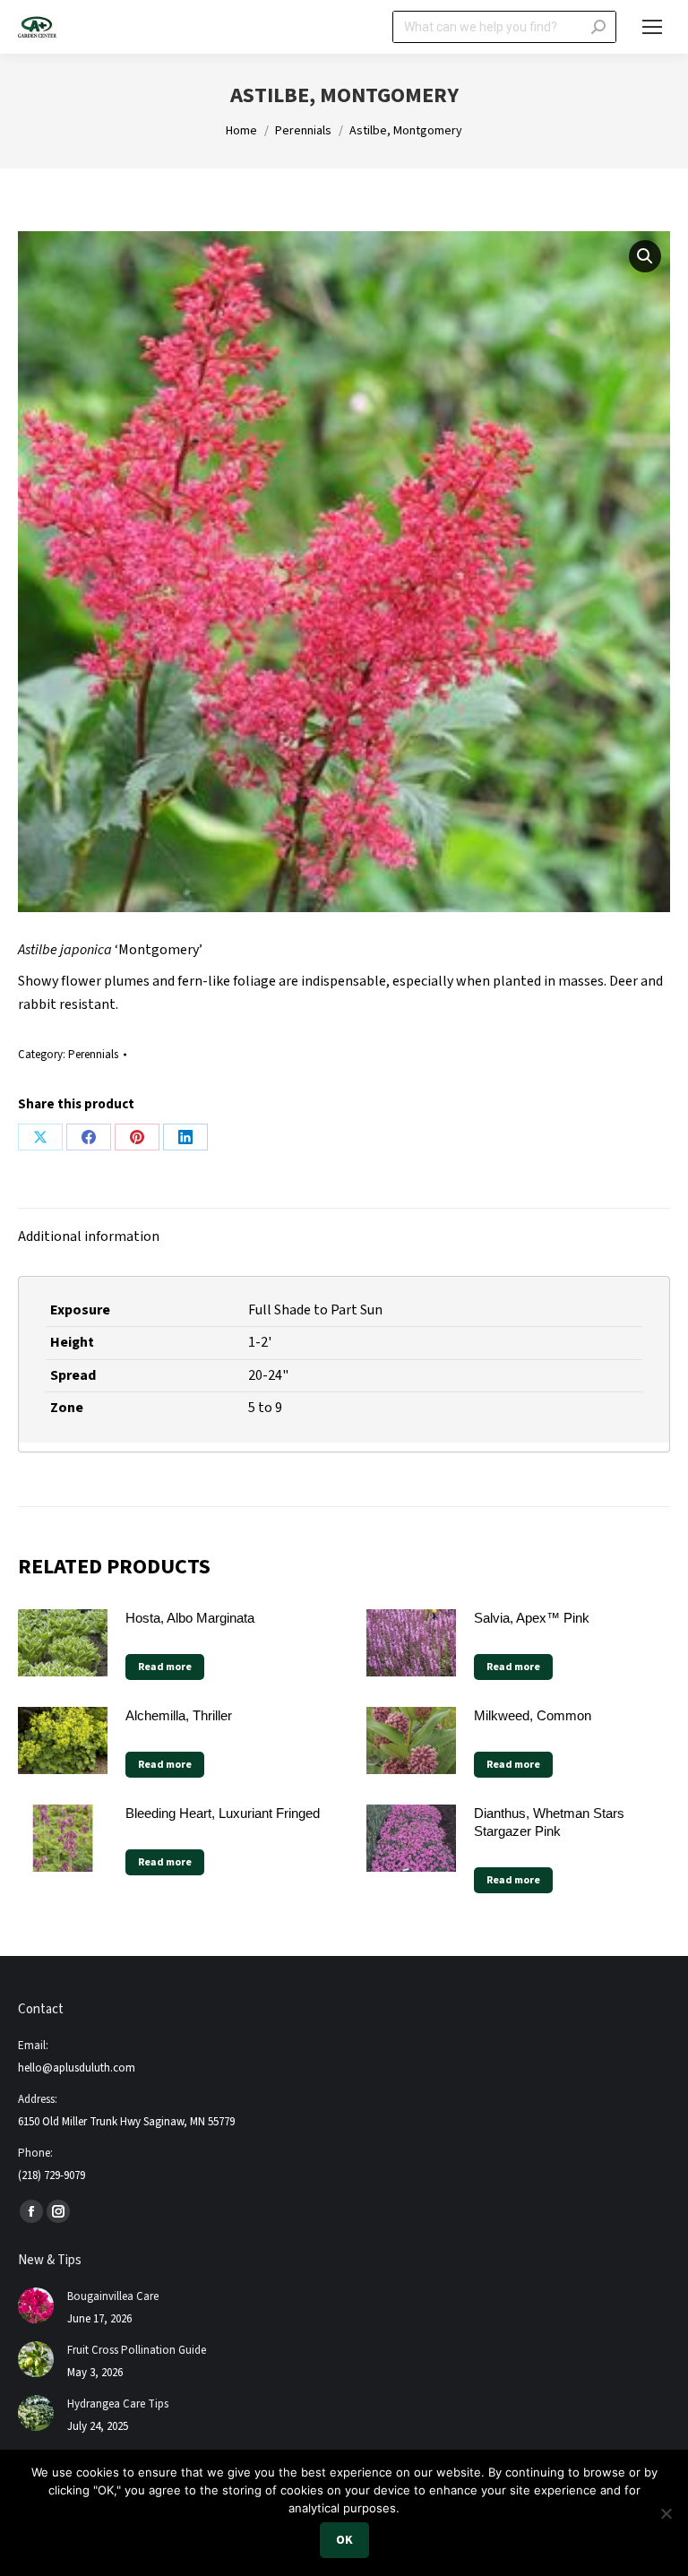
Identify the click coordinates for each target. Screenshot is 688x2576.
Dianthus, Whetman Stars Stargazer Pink (549, 1822)
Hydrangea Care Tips (118, 2404)
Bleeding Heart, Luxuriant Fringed (223, 1813)
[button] (645, 256)
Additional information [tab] (89, 1236)
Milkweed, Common (533, 1715)
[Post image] (36, 2305)
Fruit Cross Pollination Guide (137, 2350)
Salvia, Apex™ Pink (532, 1618)
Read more (165, 1667)
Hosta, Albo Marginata (190, 1618)
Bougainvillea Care (113, 2296)
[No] (666, 2513)
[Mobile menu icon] (652, 27)
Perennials (93, 1055)
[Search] (598, 27)
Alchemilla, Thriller (179, 1715)
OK (344, 2540)
